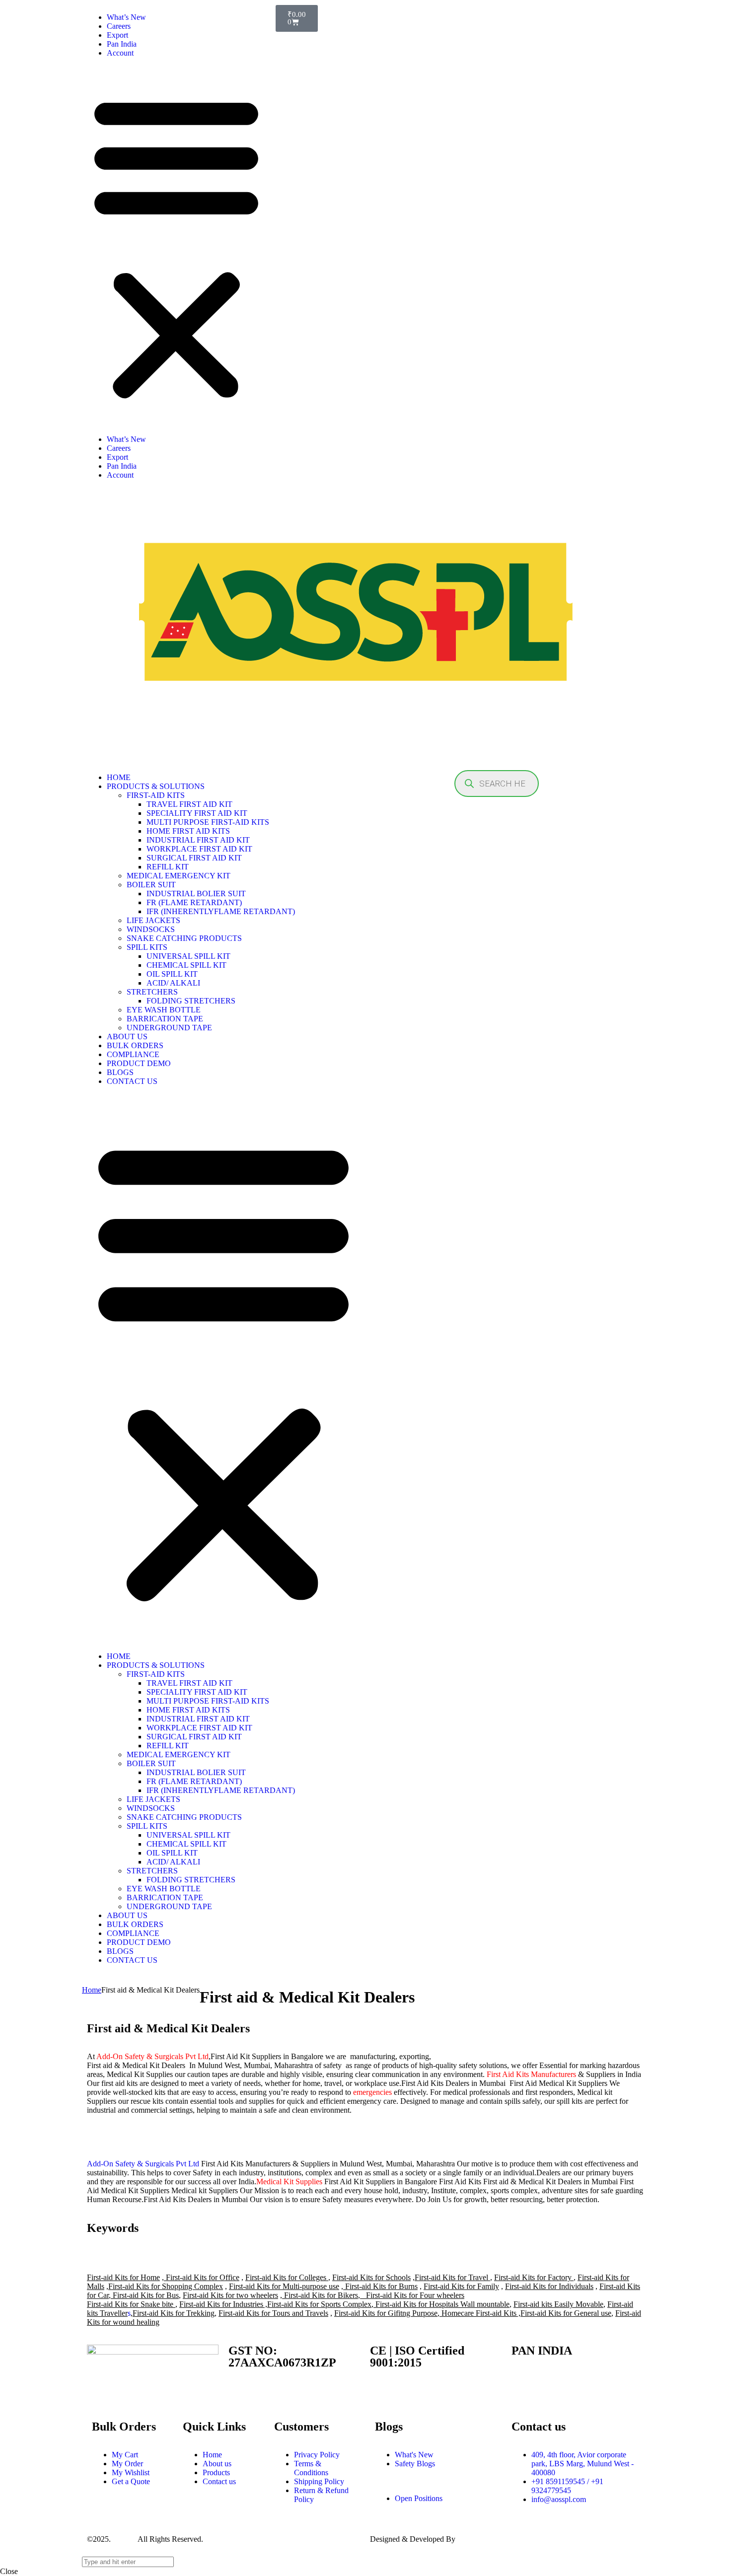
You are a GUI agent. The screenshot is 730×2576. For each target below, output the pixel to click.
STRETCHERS (152, 992)
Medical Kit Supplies (289, 2182)
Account (120, 53)
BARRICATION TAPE (165, 1019)
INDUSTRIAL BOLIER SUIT (196, 894)
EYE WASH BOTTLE (164, 1010)
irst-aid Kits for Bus (148, 2295)
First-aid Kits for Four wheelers (415, 2295)
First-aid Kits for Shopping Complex (166, 2286)
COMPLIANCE (133, 1054)
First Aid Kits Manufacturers (531, 2074)
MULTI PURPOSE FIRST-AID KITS (208, 822)
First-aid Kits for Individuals (549, 2286)
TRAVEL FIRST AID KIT (189, 804)
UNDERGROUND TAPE (169, 1028)
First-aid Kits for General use (566, 2313)
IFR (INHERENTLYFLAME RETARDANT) (221, 911)
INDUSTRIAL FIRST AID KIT (198, 840)
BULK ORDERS (135, 1045)
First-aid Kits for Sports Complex (319, 2304)
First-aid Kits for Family (461, 2286)
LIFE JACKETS (153, 920)
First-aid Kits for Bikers (320, 2295)
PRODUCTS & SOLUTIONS (156, 786)
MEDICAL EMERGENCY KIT (179, 876)
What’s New (126, 17)
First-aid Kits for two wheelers (230, 2295)
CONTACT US (132, 1081)
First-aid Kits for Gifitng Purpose (386, 2313)
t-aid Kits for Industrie (226, 2304)
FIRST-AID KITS (156, 795)
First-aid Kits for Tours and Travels (273, 2313)
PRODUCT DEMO (139, 1063)
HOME (119, 777)
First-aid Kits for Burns (381, 2286)
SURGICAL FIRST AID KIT (194, 858)
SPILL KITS (147, 947)
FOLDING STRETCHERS (191, 1001)
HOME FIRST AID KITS (188, 831)
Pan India (122, 44)
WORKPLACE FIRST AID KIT (199, 849)
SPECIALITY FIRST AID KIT (197, 813)
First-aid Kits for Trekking (174, 2313)
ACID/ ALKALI (173, 983)
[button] (176, 246)
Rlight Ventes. (479, 2539)
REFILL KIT (168, 867)
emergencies (372, 2092)
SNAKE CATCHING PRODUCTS (184, 938)
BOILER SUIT (151, 885)
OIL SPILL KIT (172, 974)
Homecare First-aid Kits (479, 2313)
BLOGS (120, 1072)
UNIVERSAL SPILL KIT (188, 956)
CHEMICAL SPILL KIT (186, 965)
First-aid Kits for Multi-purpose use (284, 2286)
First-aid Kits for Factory (533, 2277)
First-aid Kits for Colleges (287, 2277)
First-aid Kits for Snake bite (130, 2304)
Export (117, 35)
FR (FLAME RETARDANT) (194, 902)
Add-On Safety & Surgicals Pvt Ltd (152, 2056)
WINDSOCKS (151, 929)
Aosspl (123, 2539)
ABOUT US (127, 1037)
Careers (119, 26)
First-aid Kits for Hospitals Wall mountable (441, 2304)
